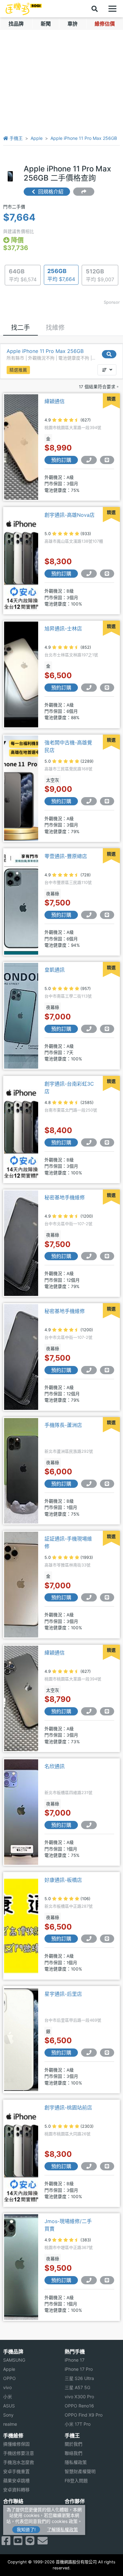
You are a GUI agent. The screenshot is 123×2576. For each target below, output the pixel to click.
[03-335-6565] (89, 2166)
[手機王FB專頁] (6, 2543)
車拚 (73, 24)
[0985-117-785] (89, 460)
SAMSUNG (14, 2360)
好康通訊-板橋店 (63, 1880)
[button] (107, 370)
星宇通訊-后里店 (63, 1994)
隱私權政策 (76, 2462)
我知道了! (26, 2529)
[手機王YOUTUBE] (18, 2543)
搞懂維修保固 (16, 2444)
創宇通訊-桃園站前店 (68, 2108)
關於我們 (73, 2444)
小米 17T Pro (78, 2424)
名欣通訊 (55, 1766)
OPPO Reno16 (79, 2406)
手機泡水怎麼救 (19, 2462)
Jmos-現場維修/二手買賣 (68, 2225)
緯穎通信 (55, 401)
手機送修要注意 (19, 2453)
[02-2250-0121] (89, 1825)
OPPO (9, 2378)
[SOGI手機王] (24, 9)
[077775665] (89, 574)
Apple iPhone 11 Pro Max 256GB (84, 138)
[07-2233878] (89, 1597)
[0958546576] (89, 1029)
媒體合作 (73, 2519)
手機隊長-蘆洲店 (63, 1425)
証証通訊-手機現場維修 (68, 1542)
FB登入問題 (76, 2481)
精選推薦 (18, 370)
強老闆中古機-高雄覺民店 (68, 746)
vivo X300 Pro (79, 2397)
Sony (8, 2415)
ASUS (9, 2406)
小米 (8, 2397)
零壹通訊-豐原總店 (66, 856)
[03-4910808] (89, 2280)
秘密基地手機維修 (65, 1197)
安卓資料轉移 (16, 2490)
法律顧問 (73, 2510)
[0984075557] (89, 1484)
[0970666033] (89, 1142)
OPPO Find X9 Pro (84, 2415)
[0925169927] (89, 1256)
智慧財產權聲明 (80, 2471)
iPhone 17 (75, 2360)
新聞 (46, 24)
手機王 (15, 138)
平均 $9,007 (100, 275)
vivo (7, 2387)
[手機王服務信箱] (43, 2543)
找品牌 (16, 24)
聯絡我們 (73, 2453)
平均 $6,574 (23, 275)
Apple (37, 138)
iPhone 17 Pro (79, 2369)
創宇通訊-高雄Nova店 (70, 515)
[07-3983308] (89, 801)
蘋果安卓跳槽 (16, 2481)
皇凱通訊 (55, 970)
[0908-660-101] (89, 915)
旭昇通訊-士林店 (63, 629)
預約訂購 (61, 460)
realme (10, 2424)
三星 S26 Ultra (79, 2378)
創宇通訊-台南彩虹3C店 (69, 1088)
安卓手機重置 (16, 2471)
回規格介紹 (50, 192)
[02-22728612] (89, 1939)
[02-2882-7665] (89, 688)
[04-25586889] (89, 2053)
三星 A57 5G (77, 2387)
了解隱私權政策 (62, 2529)
